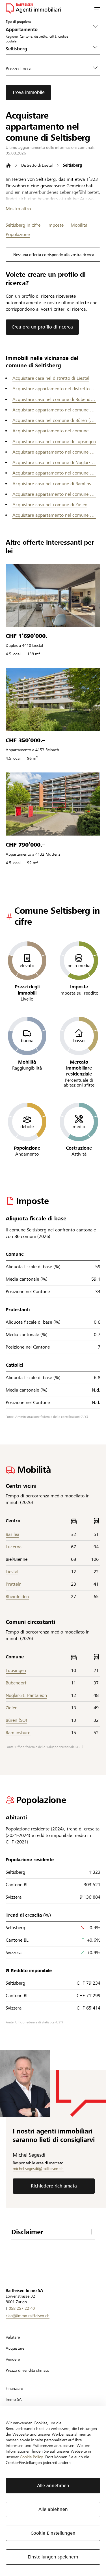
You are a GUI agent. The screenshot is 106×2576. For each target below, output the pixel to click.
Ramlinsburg (18, 1733)
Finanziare (14, 2388)
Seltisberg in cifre (23, 225)
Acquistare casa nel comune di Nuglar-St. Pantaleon (54, 462)
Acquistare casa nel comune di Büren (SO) (54, 420)
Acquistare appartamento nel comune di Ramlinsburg (54, 494)
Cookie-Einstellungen (53, 2533)
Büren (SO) (16, 1720)
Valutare (13, 2337)
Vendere (13, 2359)
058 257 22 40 (22, 2308)
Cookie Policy (31, 2457)
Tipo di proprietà (18, 22)
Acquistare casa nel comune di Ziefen (50, 505)
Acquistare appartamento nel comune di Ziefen (54, 515)
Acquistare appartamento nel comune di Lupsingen (54, 452)
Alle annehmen (53, 2486)
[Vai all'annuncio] (53, 595)
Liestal (12, 1572)
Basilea (12, 1534)
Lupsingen (16, 1670)
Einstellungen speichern (53, 2557)
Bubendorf (16, 1683)
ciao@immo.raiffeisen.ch (28, 2316)
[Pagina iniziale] (8, 165)
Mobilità (79, 225)
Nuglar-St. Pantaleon (26, 1695)
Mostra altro (18, 209)
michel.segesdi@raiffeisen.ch (38, 2169)
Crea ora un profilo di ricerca (42, 327)
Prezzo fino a (19, 69)
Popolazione (18, 234)
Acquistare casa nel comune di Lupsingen (54, 442)
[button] (97, 8)
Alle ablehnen (53, 2509)
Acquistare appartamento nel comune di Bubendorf (54, 410)
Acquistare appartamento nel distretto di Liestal (54, 389)
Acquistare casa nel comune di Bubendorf (54, 399)
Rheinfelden (17, 1597)
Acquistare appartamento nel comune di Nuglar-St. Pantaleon (54, 473)
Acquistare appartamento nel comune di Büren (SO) (54, 431)
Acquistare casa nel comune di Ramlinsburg (54, 484)
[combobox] (48, 49)
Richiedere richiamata (54, 2186)
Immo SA (14, 2399)
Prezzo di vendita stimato (27, 2370)
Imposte (56, 225)
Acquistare (15, 2348)
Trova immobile (28, 92)
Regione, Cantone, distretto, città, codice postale (37, 39)
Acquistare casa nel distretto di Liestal (51, 378)
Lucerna (14, 1547)
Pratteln (14, 1584)
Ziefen (12, 1708)
